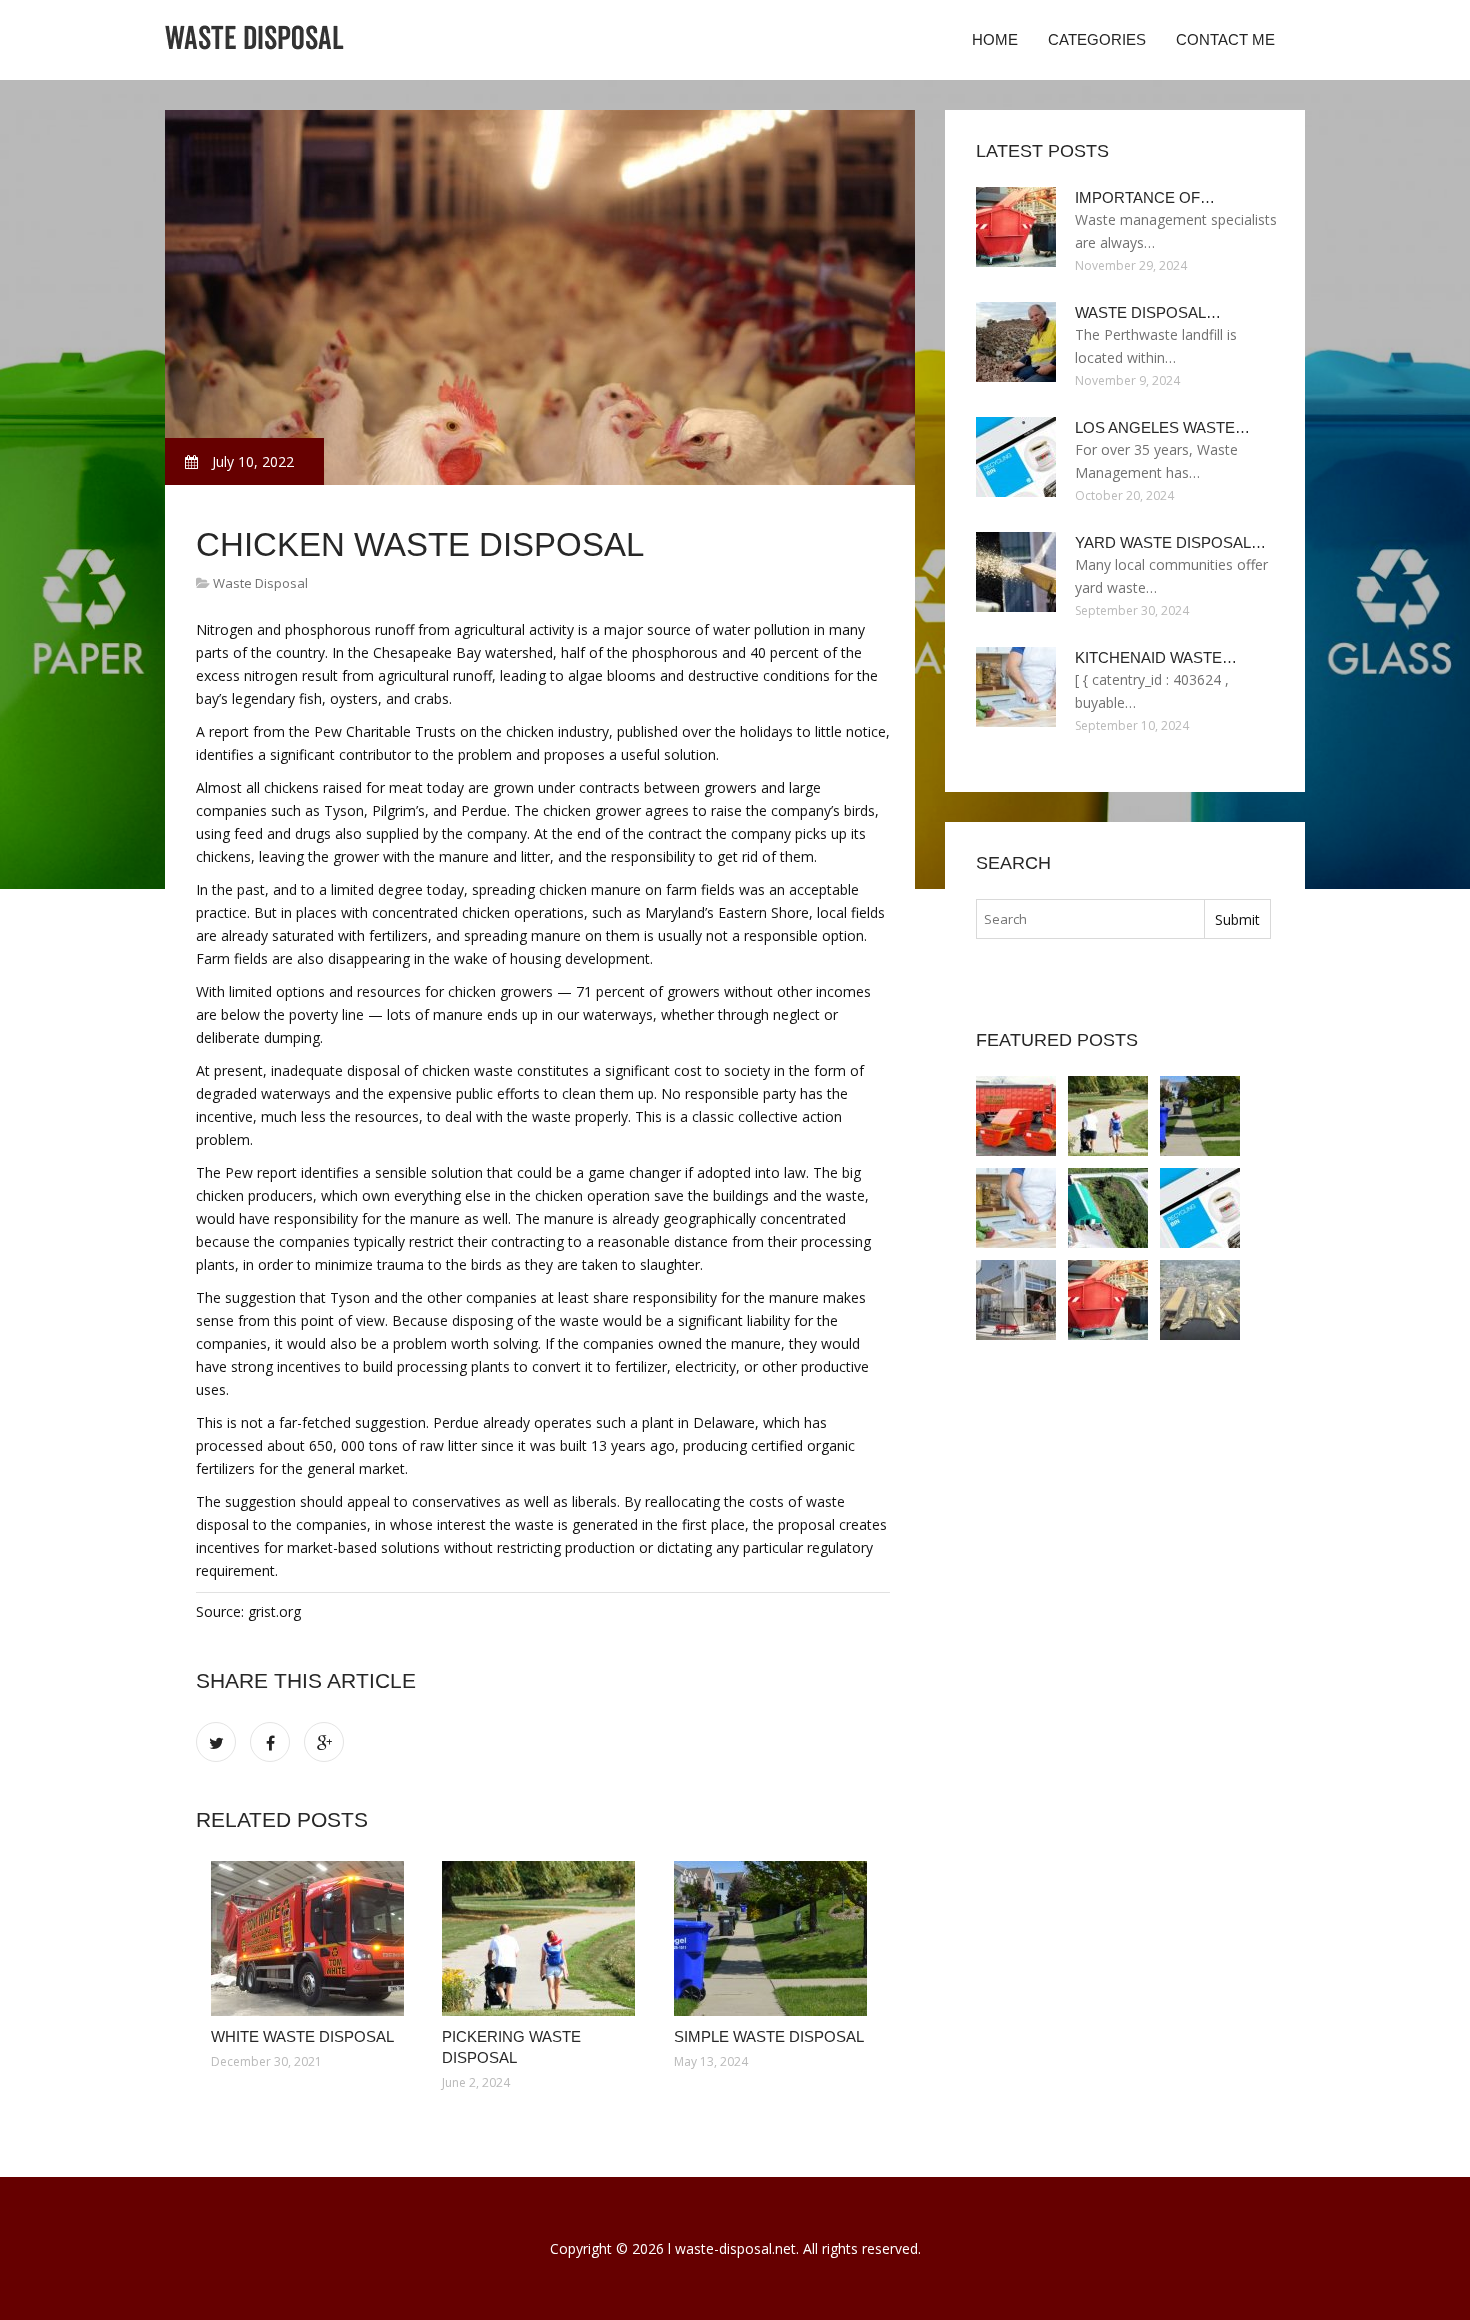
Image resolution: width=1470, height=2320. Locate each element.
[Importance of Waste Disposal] (1108, 1300)
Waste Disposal (260, 583)
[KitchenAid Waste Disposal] (1016, 1208)
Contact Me (1225, 39)
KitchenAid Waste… (1156, 657)
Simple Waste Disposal (769, 2036)
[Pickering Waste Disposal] (542, 1938)
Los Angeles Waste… (1162, 427)
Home (995, 39)
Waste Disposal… (1148, 312)
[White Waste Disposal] (311, 1938)
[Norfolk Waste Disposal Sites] (1200, 1300)
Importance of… (1145, 197)
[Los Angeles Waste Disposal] (1200, 1208)
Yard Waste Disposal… (1170, 542)
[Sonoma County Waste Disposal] (1016, 1300)
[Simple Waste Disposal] (774, 1938)
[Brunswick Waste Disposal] (1108, 1208)
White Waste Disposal (302, 2036)
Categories (1097, 39)
